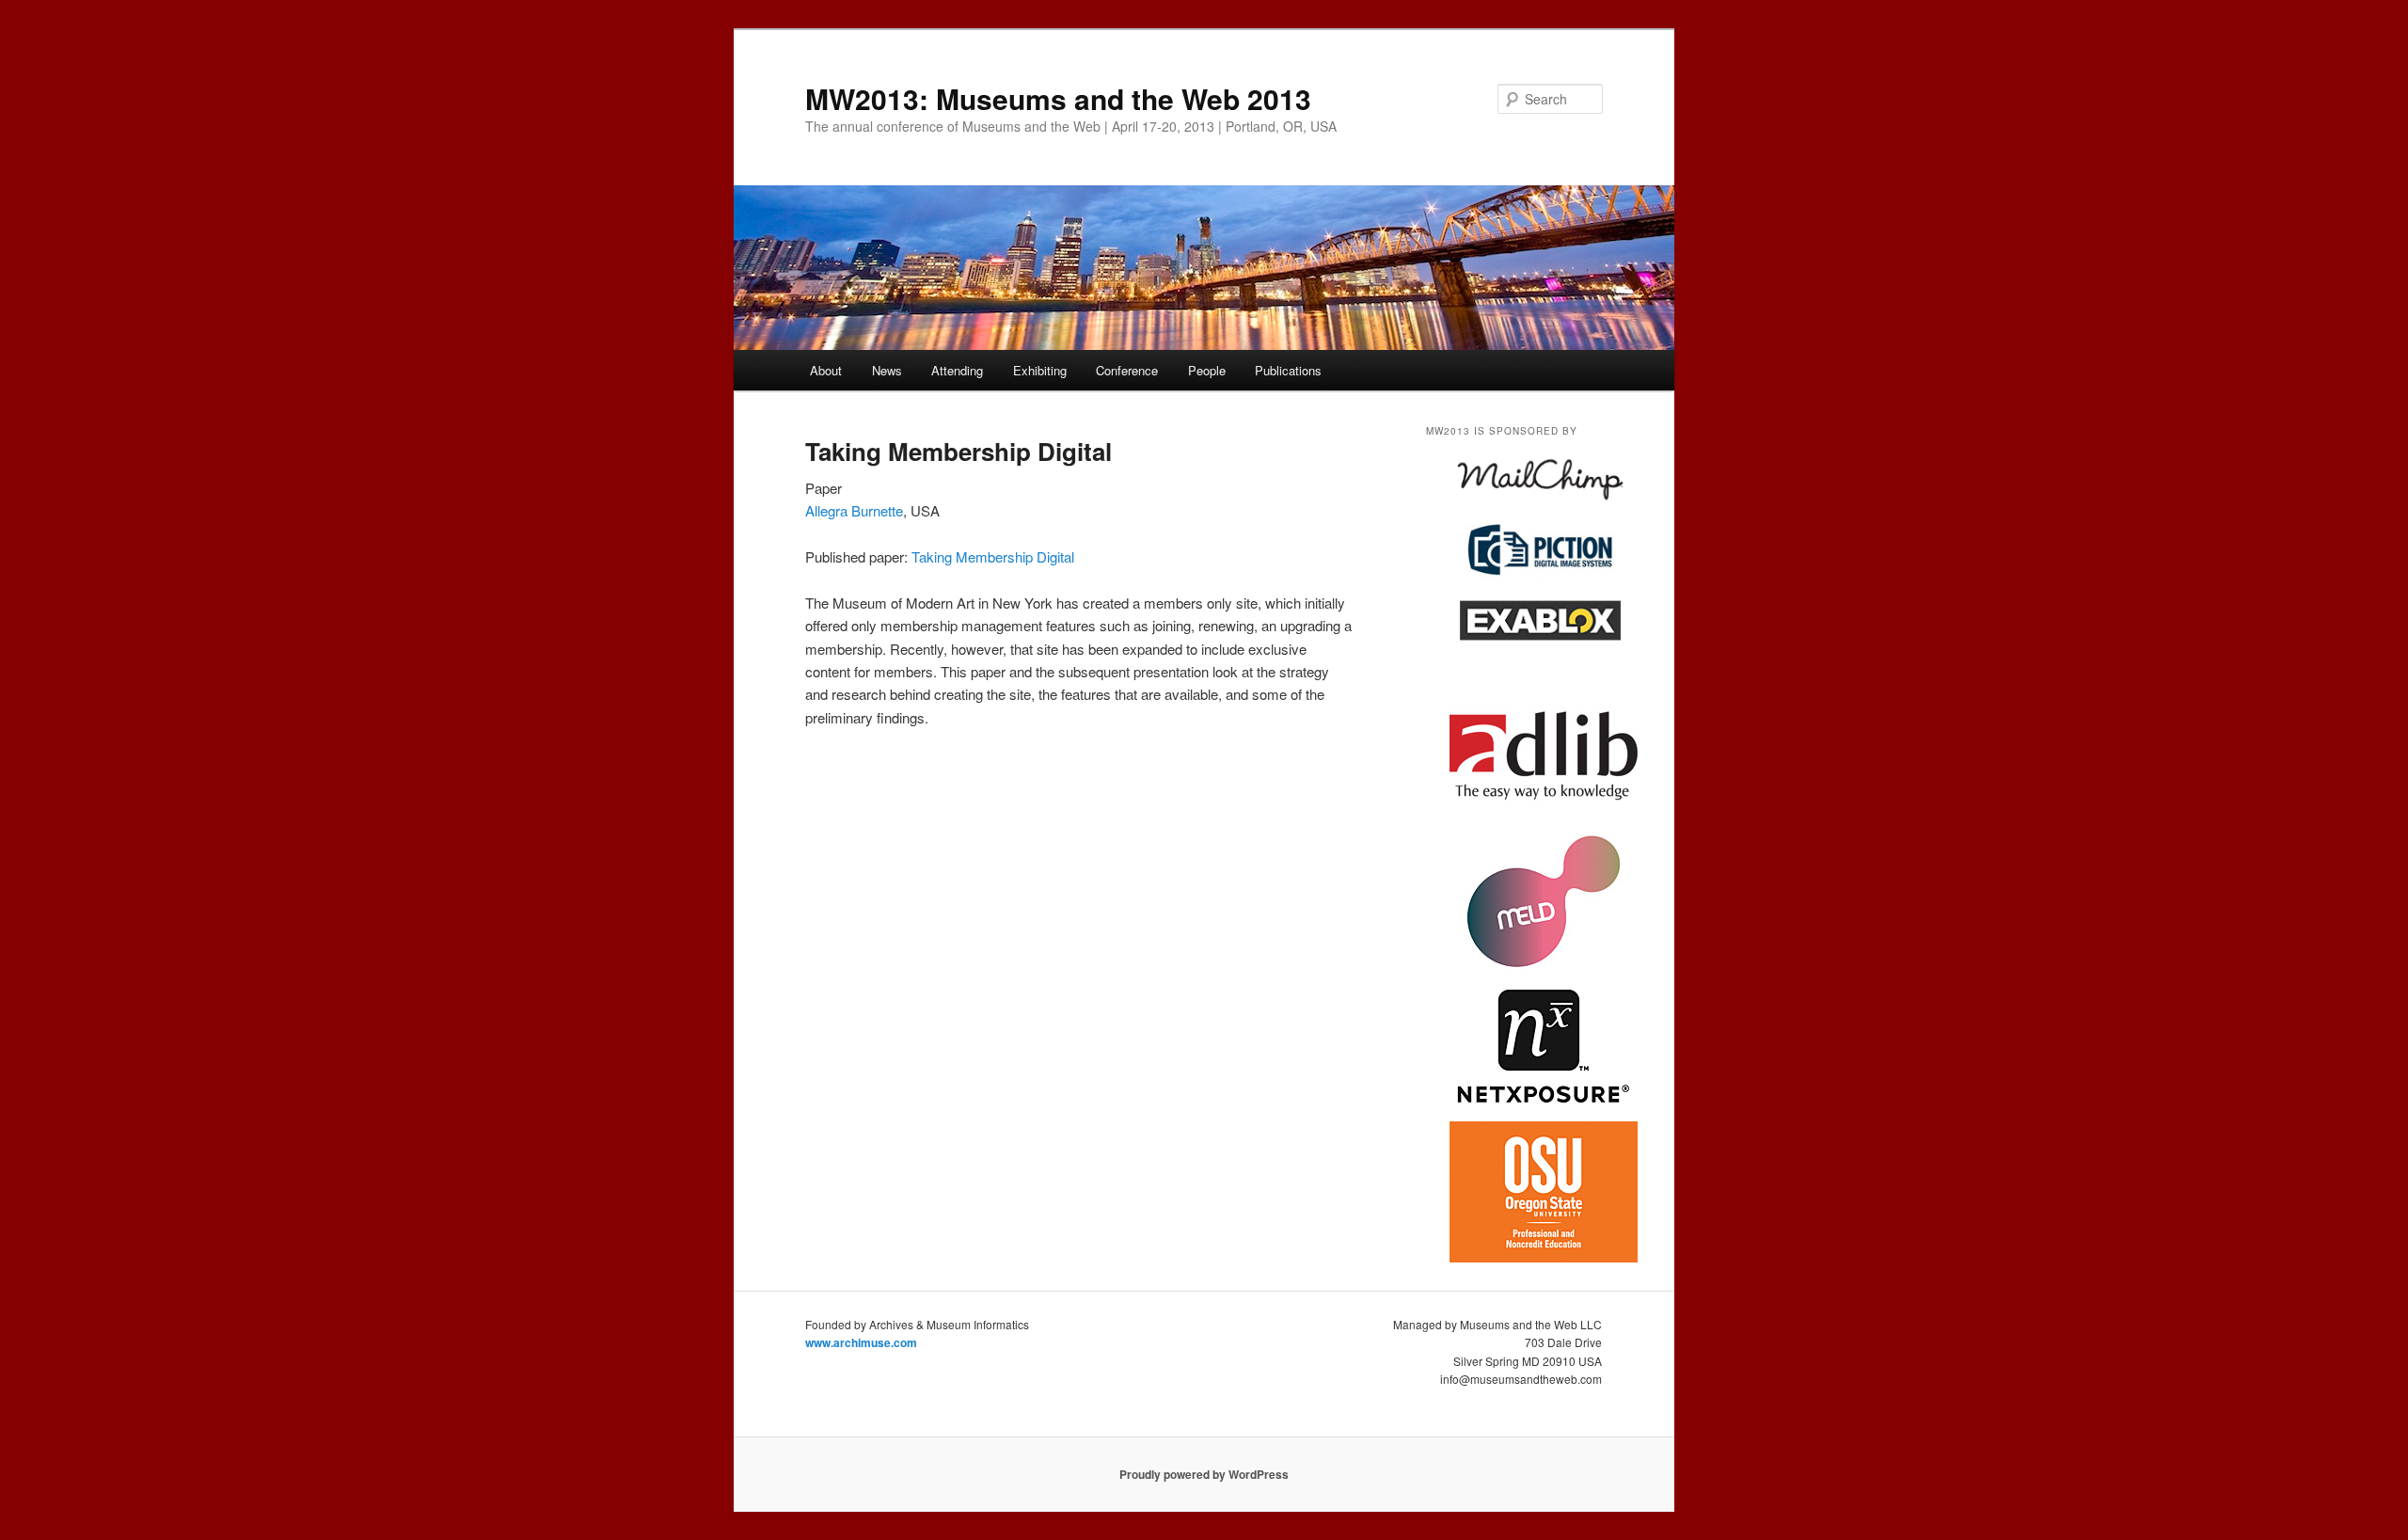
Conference (1127, 370)
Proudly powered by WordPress (1204, 1474)
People (1207, 370)
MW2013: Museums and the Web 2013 (1058, 98)
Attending (957, 370)
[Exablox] (1541, 650)
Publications (1288, 370)
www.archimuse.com (861, 1342)
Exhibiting (1040, 370)
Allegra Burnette (854, 510)
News (887, 370)
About (826, 370)
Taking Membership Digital (993, 556)
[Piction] (1541, 577)
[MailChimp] (1541, 507)
